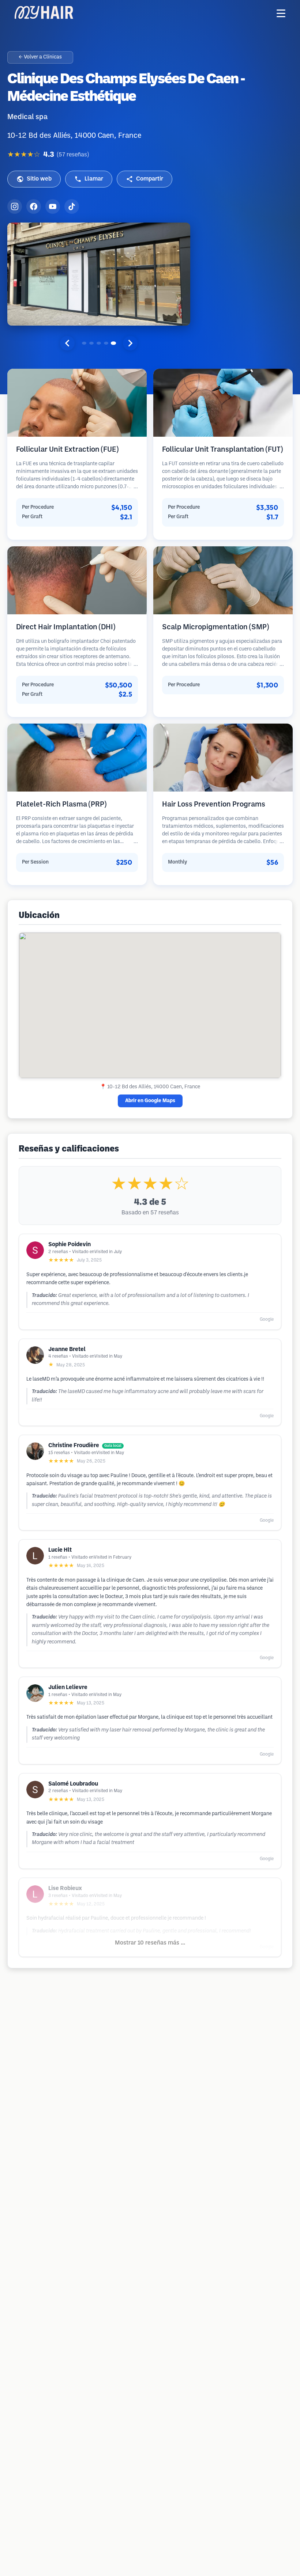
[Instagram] (15, 206)
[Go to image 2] (91, 343)
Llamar (94, 179)
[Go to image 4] (106, 343)
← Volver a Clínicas (40, 57)
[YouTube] (53, 206)
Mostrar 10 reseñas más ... (150, 1943)
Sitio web (39, 179)
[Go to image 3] (99, 343)
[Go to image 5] (113, 343)
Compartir (150, 179)
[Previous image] (67, 343)
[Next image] (130, 343)
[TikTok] (72, 206)
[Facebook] (34, 206)
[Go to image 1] (84, 343)
